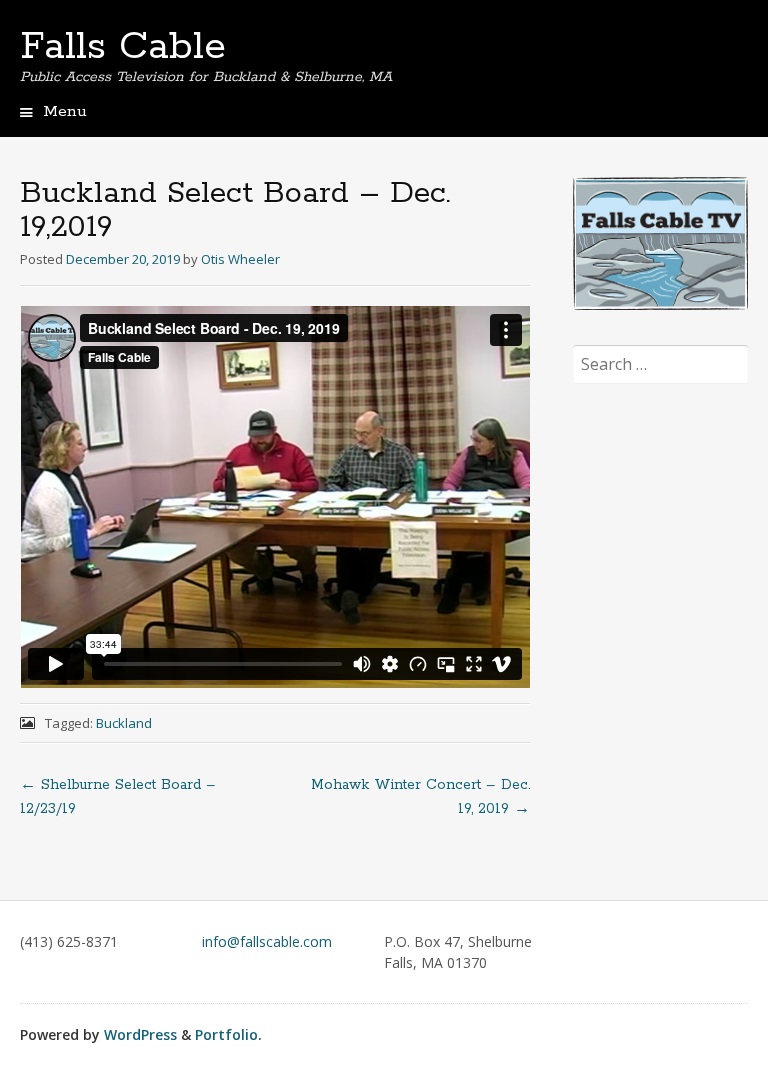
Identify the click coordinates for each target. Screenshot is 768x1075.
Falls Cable (123, 47)
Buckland (124, 723)
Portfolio (226, 1034)
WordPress (140, 1034)
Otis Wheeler (240, 259)
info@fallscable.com (267, 941)
